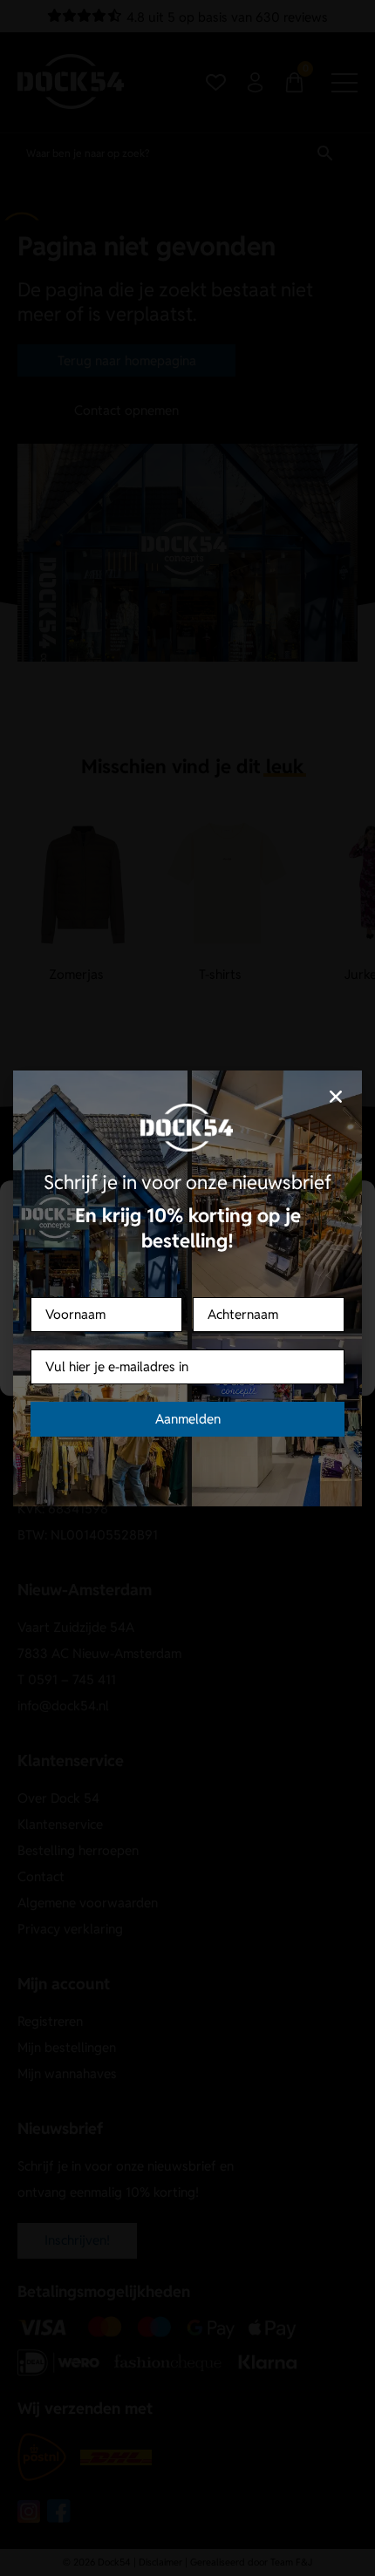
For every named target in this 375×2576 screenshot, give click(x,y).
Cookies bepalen (187, 1362)
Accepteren (187, 1314)
